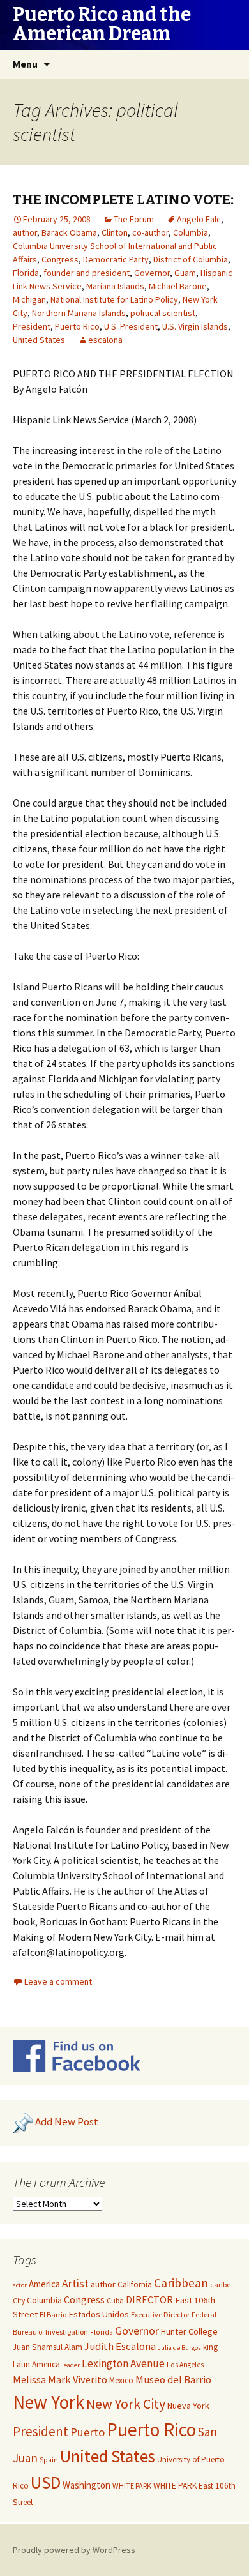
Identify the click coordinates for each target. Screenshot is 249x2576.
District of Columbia (191, 259)
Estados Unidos (99, 2314)
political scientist (163, 313)
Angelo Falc (199, 219)
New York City (126, 2404)
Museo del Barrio (173, 2380)
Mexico (121, 2380)
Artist (75, 2284)
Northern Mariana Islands (79, 313)
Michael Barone (178, 286)
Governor (152, 273)
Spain (49, 2460)
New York (49, 2402)
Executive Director (160, 2315)
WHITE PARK (132, 2486)
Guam (185, 273)
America (44, 2284)
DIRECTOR (149, 2299)
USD (46, 2482)
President (32, 326)
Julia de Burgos (179, 2348)
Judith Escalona (120, 2346)
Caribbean (181, 2283)
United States (39, 340)
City (19, 2301)
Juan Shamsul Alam (48, 2347)
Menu (25, 64)
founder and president (87, 273)
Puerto (87, 2432)
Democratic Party (116, 259)
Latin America (36, 2364)
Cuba (115, 2300)
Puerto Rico (77, 326)
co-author (150, 232)
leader (71, 2365)
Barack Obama (69, 232)
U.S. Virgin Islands (195, 326)
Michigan (29, 299)
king (210, 2347)
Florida (26, 273)
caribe (220, 2284)
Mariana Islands (115, 286)
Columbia (191, 232)
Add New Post (67, 2121)
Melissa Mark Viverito (60, 2379)
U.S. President (131, 326)
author (25, 232)
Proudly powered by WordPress (74, 2550)
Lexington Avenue (123, 2363)
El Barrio (53, 2315)
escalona (105, 340)
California (135, 2284)
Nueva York (188, 2406)
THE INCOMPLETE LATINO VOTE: (123, 200)
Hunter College (189, 2331)
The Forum (134, 219)
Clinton (115, 232)
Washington (87, 2485)
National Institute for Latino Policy (114, 299)
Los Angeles (185, 2365)
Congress (60, 259)
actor (20, 2285)
